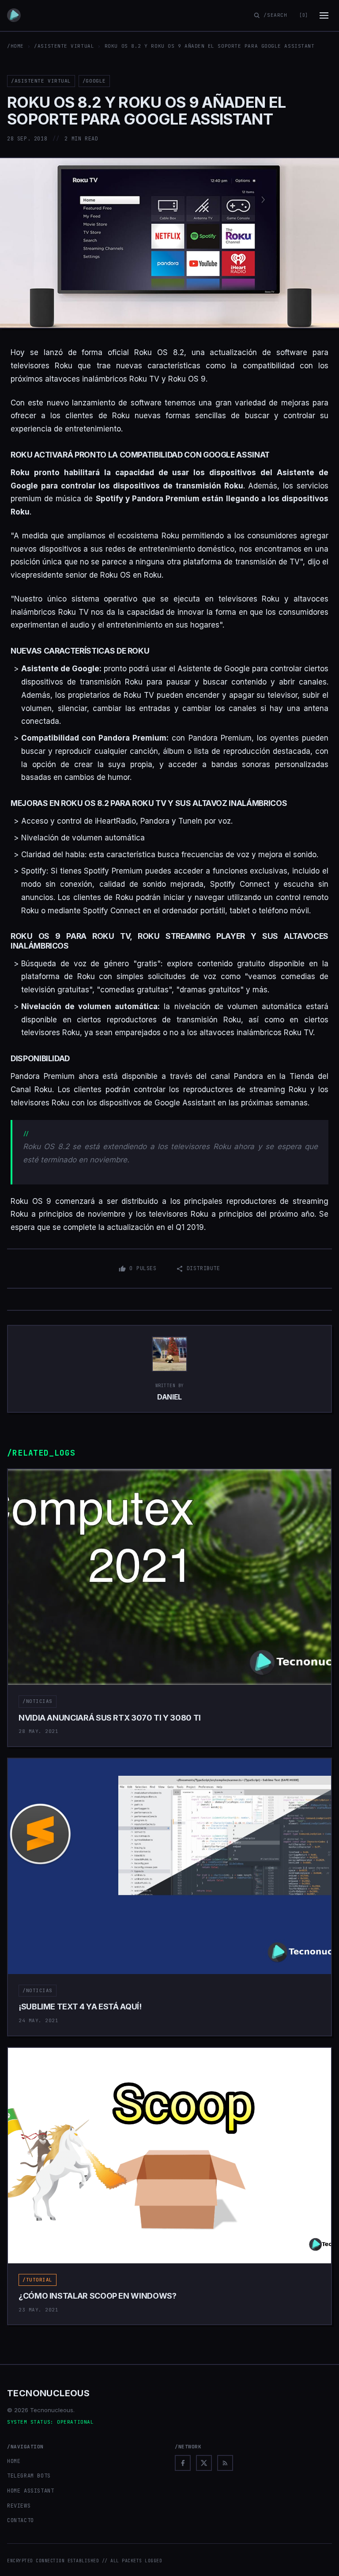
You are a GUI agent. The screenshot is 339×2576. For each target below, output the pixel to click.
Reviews (19, 2506)
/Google (94, 81)
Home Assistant (30, 2491)
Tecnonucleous (48, 2393)
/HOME (15, 46)
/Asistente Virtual (64, 46)
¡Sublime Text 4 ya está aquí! (80, 2007)
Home (14, 2461)
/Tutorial (38, 2280)
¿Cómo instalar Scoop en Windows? (97, 2296)
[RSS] (225, 2463)
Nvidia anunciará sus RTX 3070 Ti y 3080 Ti (110, 1718)
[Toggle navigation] (324, 15)
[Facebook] (183, 2463)
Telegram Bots (29, 2476)
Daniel (169, 1397)
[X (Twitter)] (204, 2463)
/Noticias (38, 1701)
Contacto (21, 2520)
